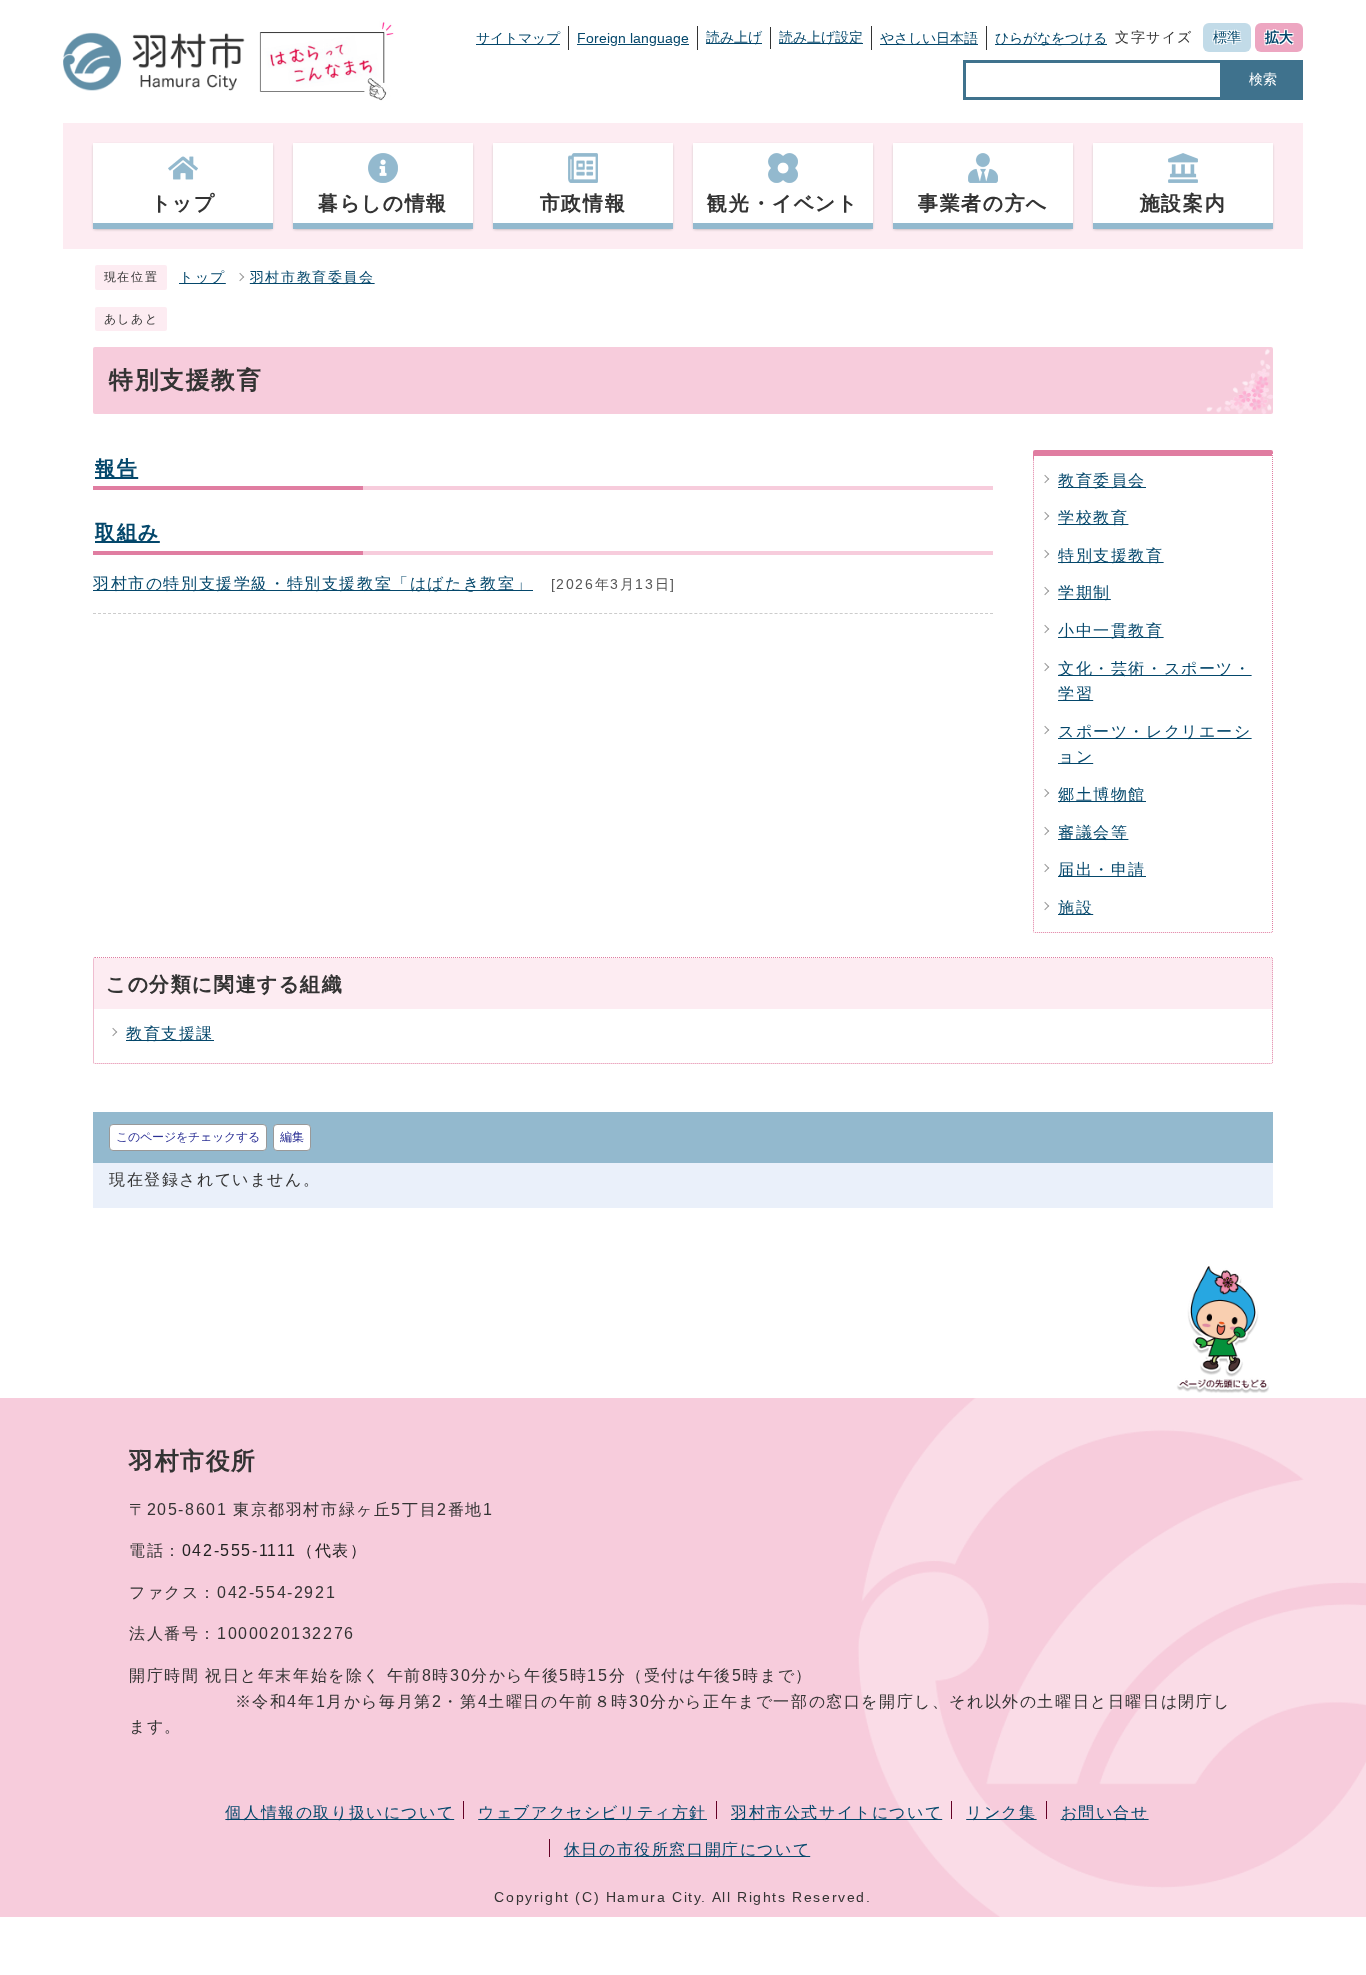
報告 (116, 467)
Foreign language (633, 38)
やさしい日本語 (929, 38)
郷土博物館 (1102, 794)
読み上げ (734, 37)
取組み (127, 531)
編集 (292, 1137)
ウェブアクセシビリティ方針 (592, 1812)
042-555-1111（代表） (275, 1550)
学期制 (1084, 592)
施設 (1075, 907)
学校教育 (1093, 517)
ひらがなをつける (1051, 38)
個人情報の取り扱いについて (339, 1812)
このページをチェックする (188, 1137)
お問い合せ (1105, 1812)
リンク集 (1001, 1812)
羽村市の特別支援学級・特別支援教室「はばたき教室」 (313, 583)
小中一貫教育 (1111, 630)
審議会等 (1093, 832)
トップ (202, 277)
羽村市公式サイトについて (836, 1812)
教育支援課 (170, 1033)
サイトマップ (518, 38)
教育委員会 (1102, 480)
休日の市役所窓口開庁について (687, 1849)
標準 (1227, 37)
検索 (1263, 79)
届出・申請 (1102, 869)
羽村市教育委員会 (312, 277)
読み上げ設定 (821, 37)
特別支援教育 (1111, 555)
